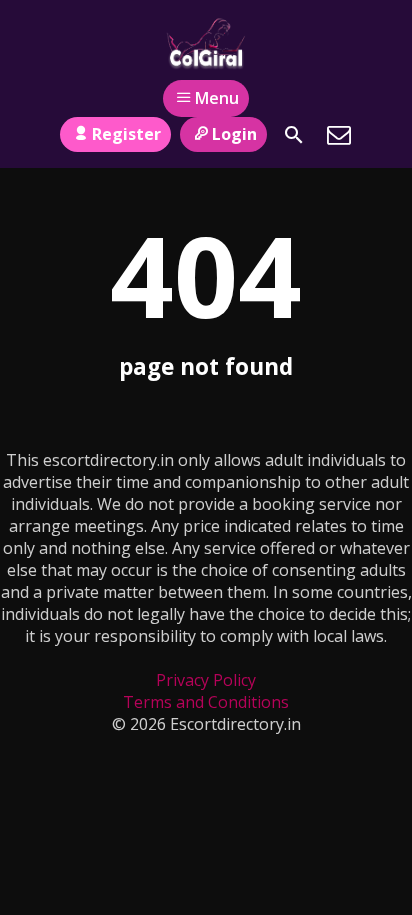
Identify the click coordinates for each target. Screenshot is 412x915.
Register (126, 134)
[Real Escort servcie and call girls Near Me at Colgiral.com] (205, 43)
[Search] (294, 135)
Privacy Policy (206, 680)
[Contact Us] (339, 135)
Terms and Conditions (206, 702)
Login (234, 134)
